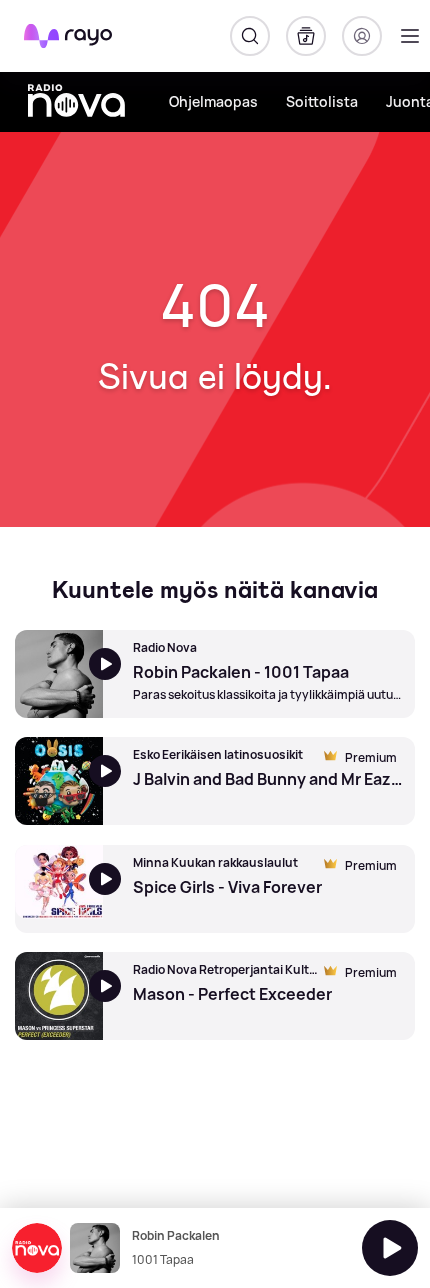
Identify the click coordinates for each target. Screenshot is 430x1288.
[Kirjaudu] (362, 36)
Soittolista (322, 101)
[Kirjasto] (306, 36)
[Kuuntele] (390, 1248)
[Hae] (250, 36)
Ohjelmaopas (213, 101)
